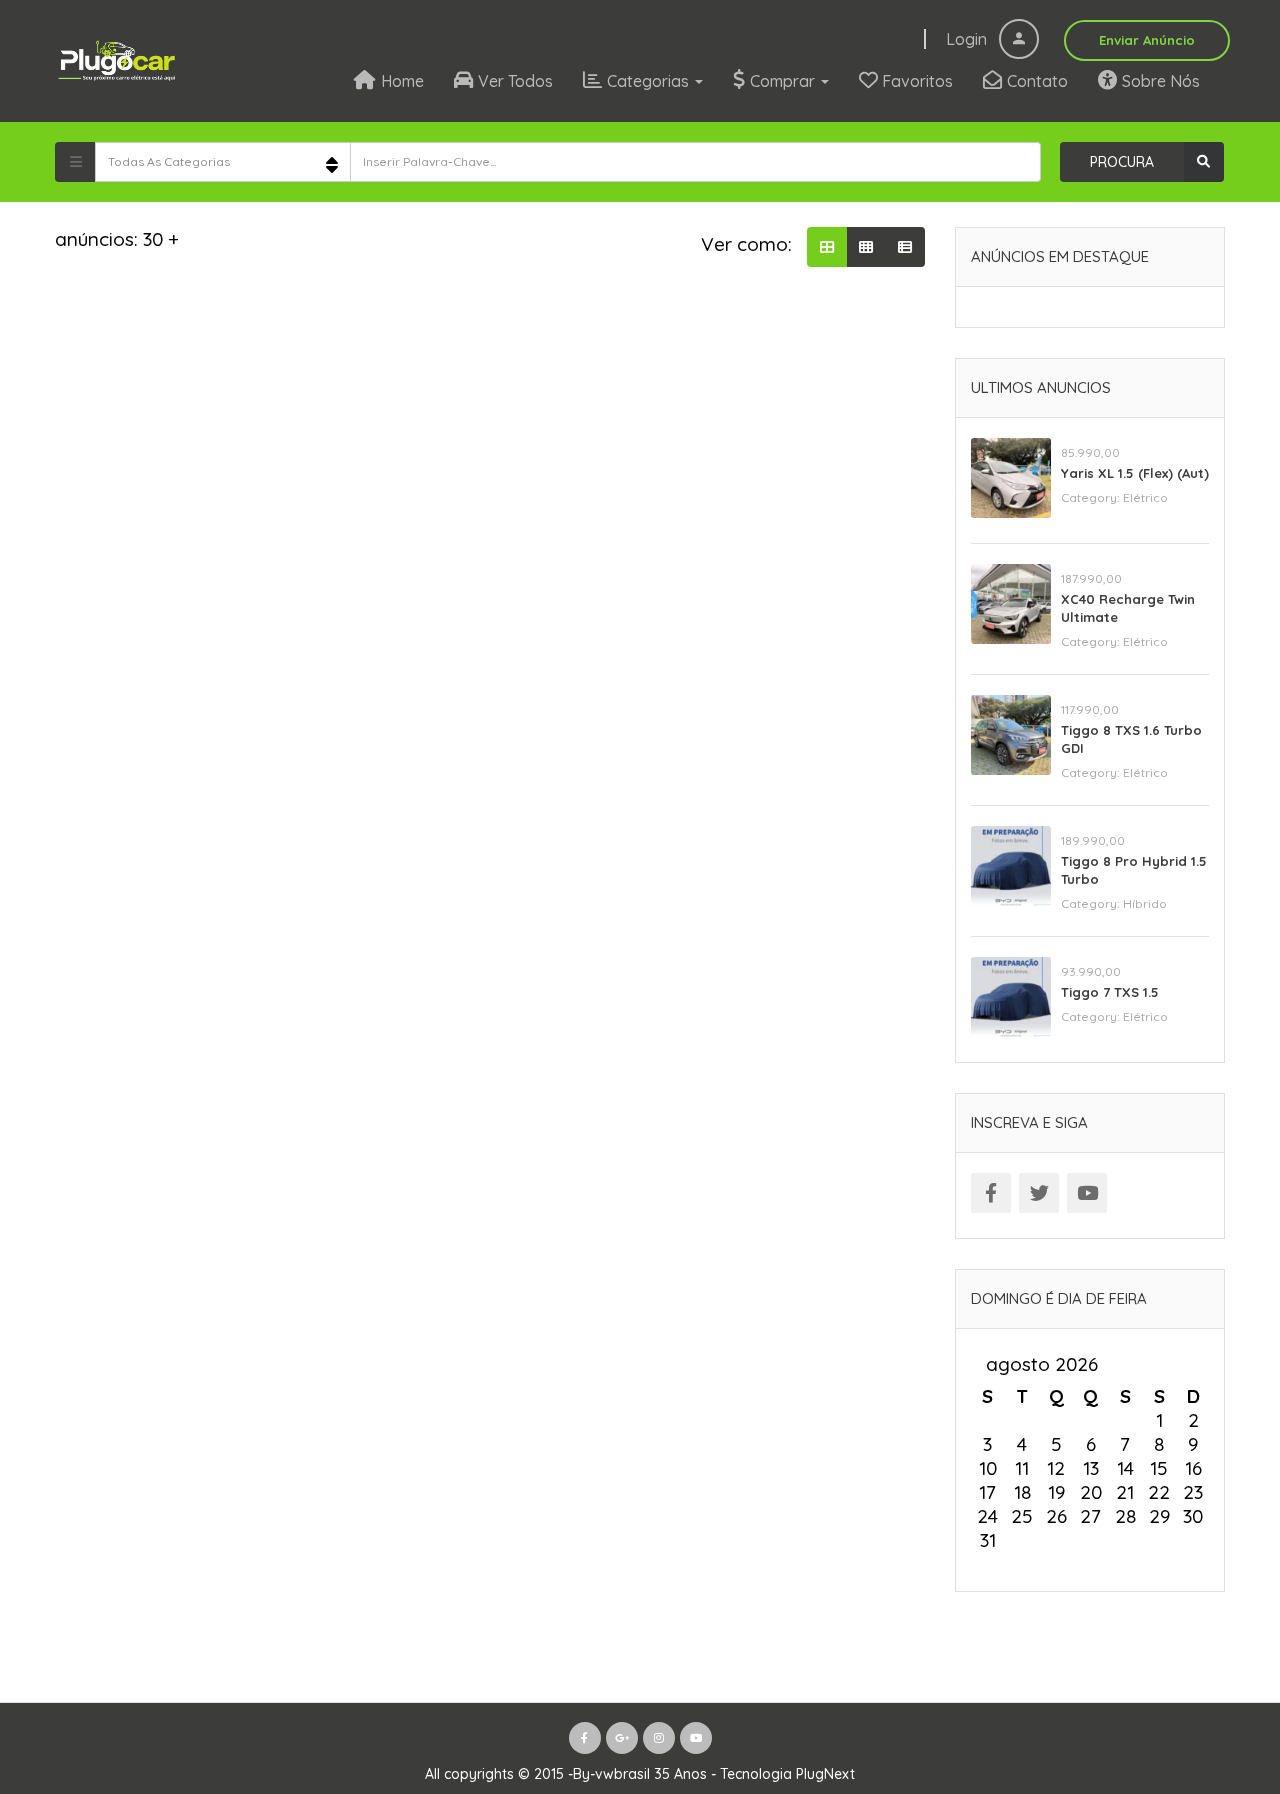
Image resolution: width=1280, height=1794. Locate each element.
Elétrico (1145, 497)
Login (968, 39)
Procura (1122, 162)
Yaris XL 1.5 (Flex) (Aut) (1135, 473)
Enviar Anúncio (1147, 40)
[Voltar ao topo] (1215, 1669)
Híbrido (1145, 903)
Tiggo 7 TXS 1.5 (1110, 992)
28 (1125, 1516)
